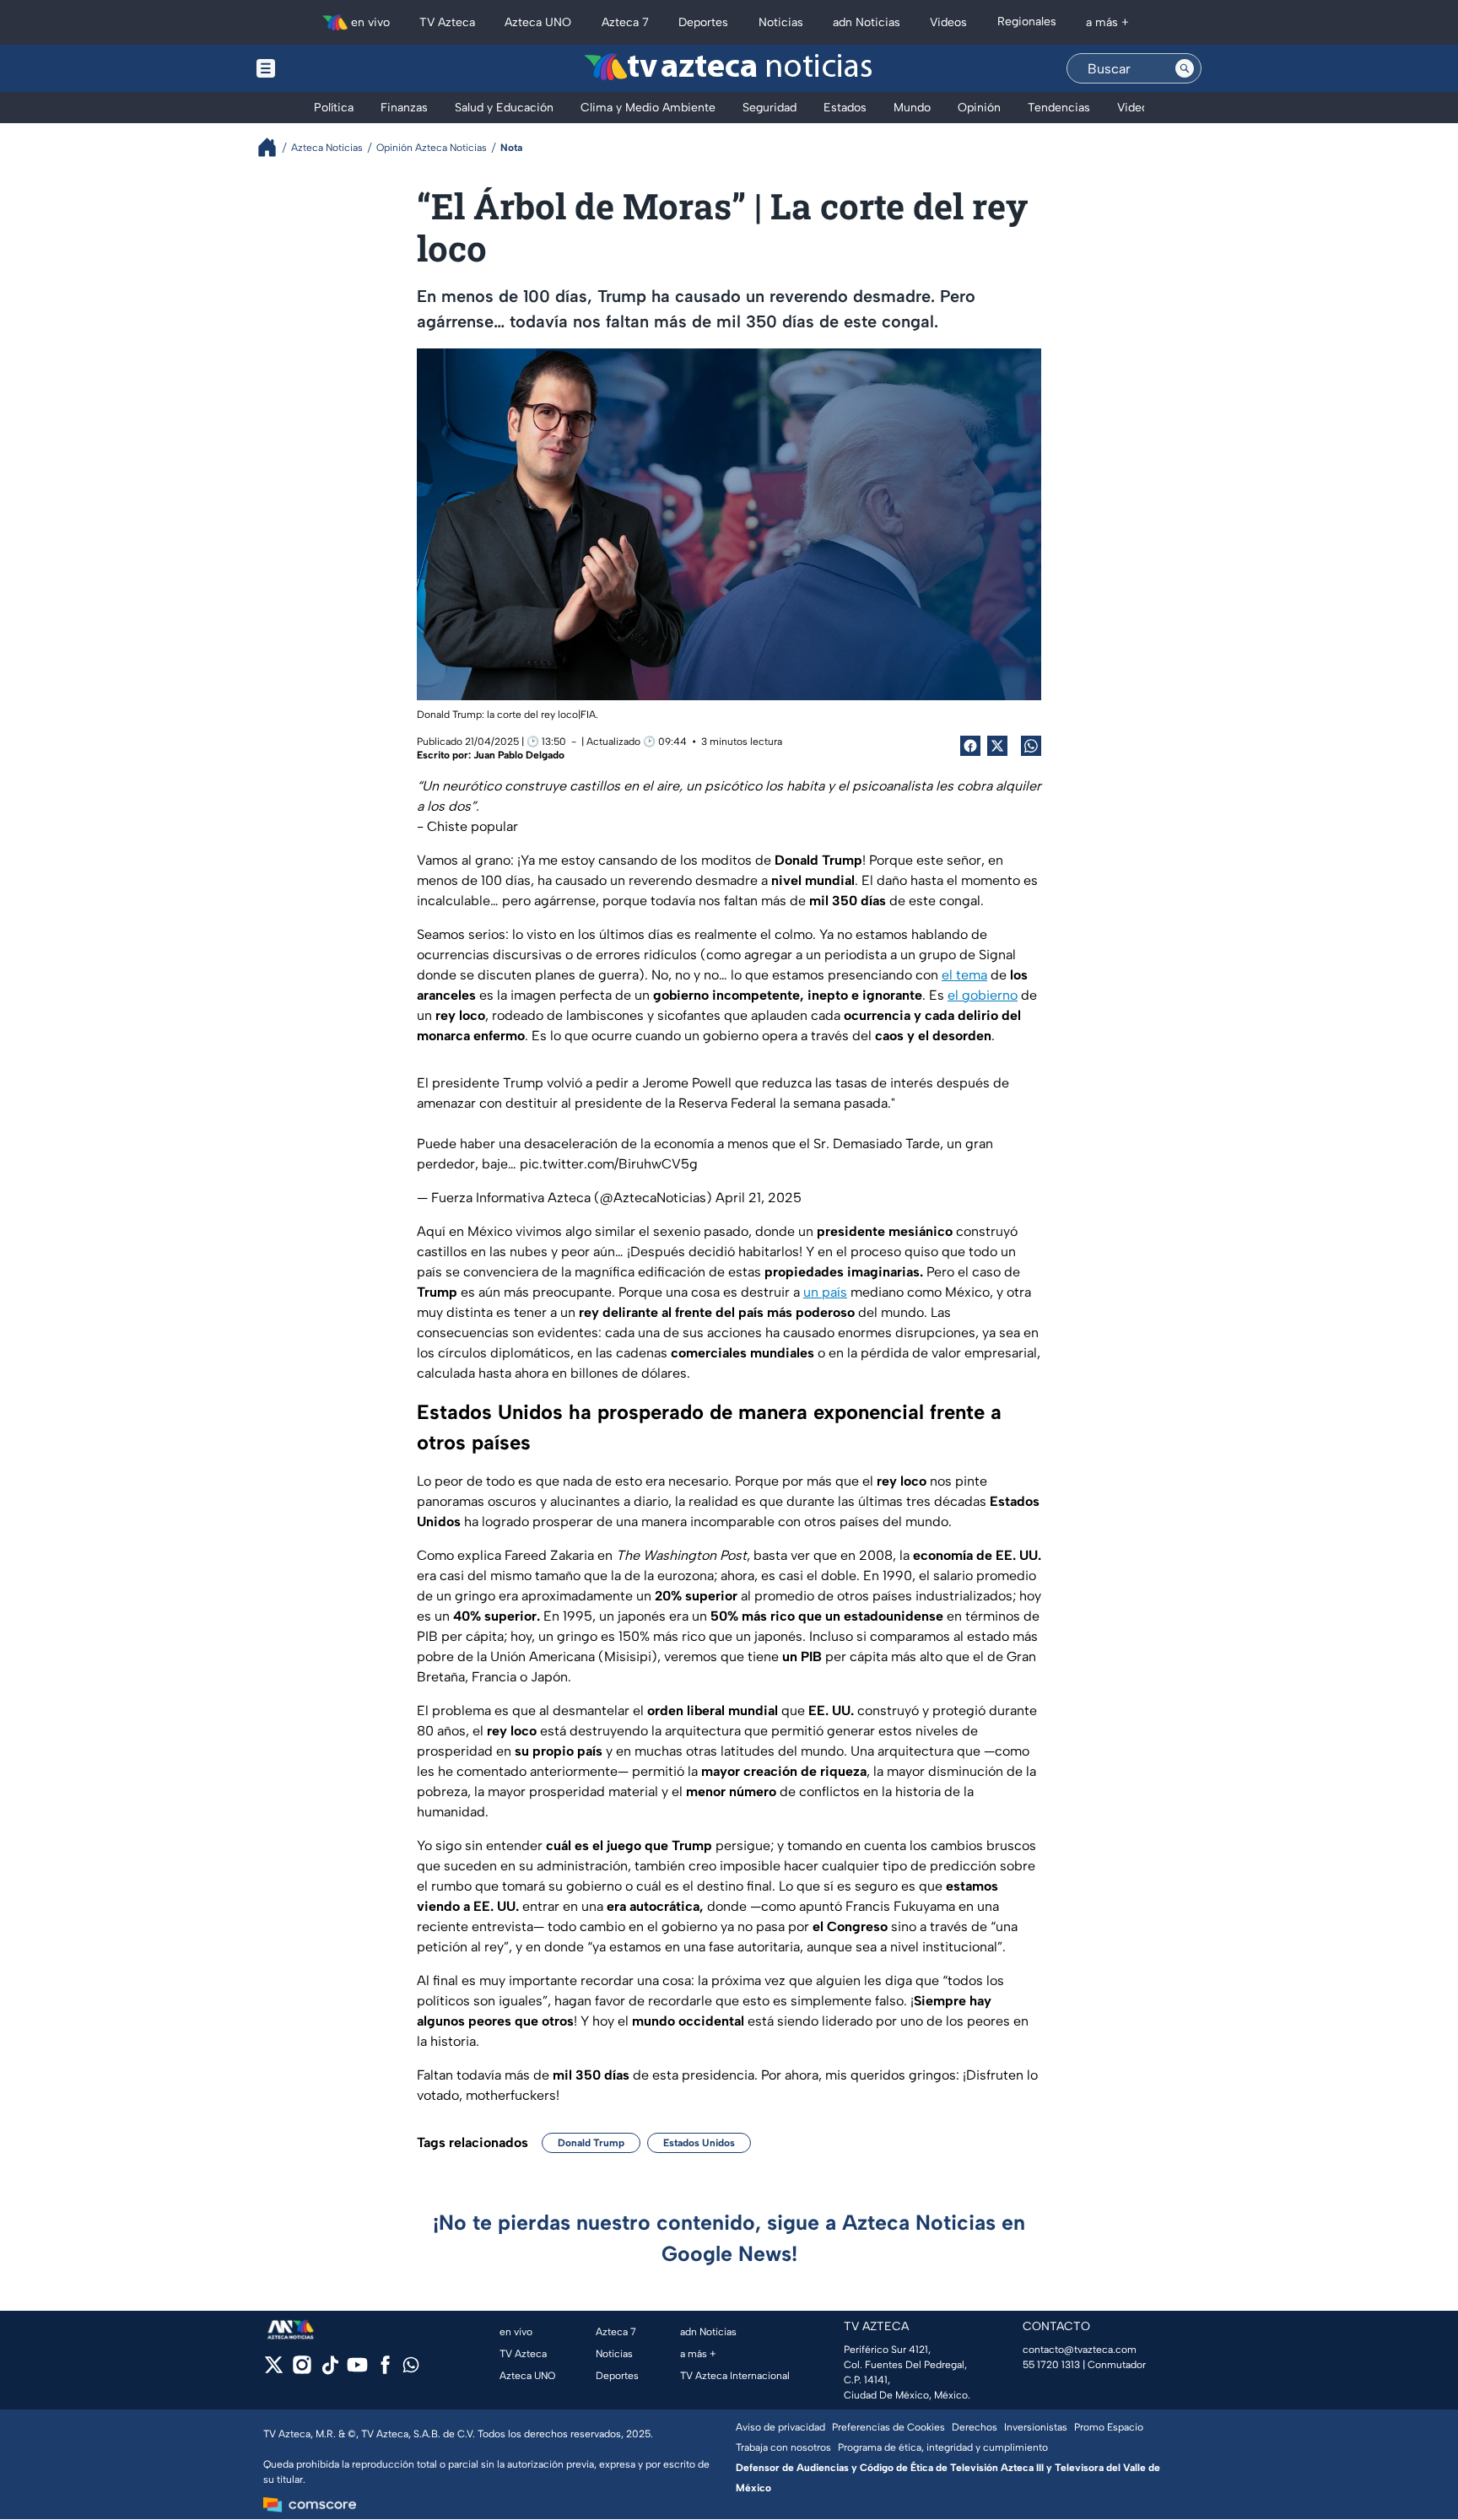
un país (825, 1292)
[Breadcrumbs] (274, 147)
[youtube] (357, 2370)
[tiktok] (329, 2370)
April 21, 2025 (759, 1198)
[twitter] (274, 2370)
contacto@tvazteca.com (1080, 2350)
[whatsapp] (411, 2369)
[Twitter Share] (997, 746)
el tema (964, 975)
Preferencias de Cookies (888, 2427)
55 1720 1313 (1051, 2365)
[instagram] (302, 2370)
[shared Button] (1031, 746)
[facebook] (385, 2370)
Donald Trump (591, 2143)
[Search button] (1185, 68)
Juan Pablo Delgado (519, 755)
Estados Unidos (699, 2143)
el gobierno (983, 995)
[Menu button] (324, 68)
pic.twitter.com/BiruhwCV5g (609, 1164)
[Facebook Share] (970, 746)
